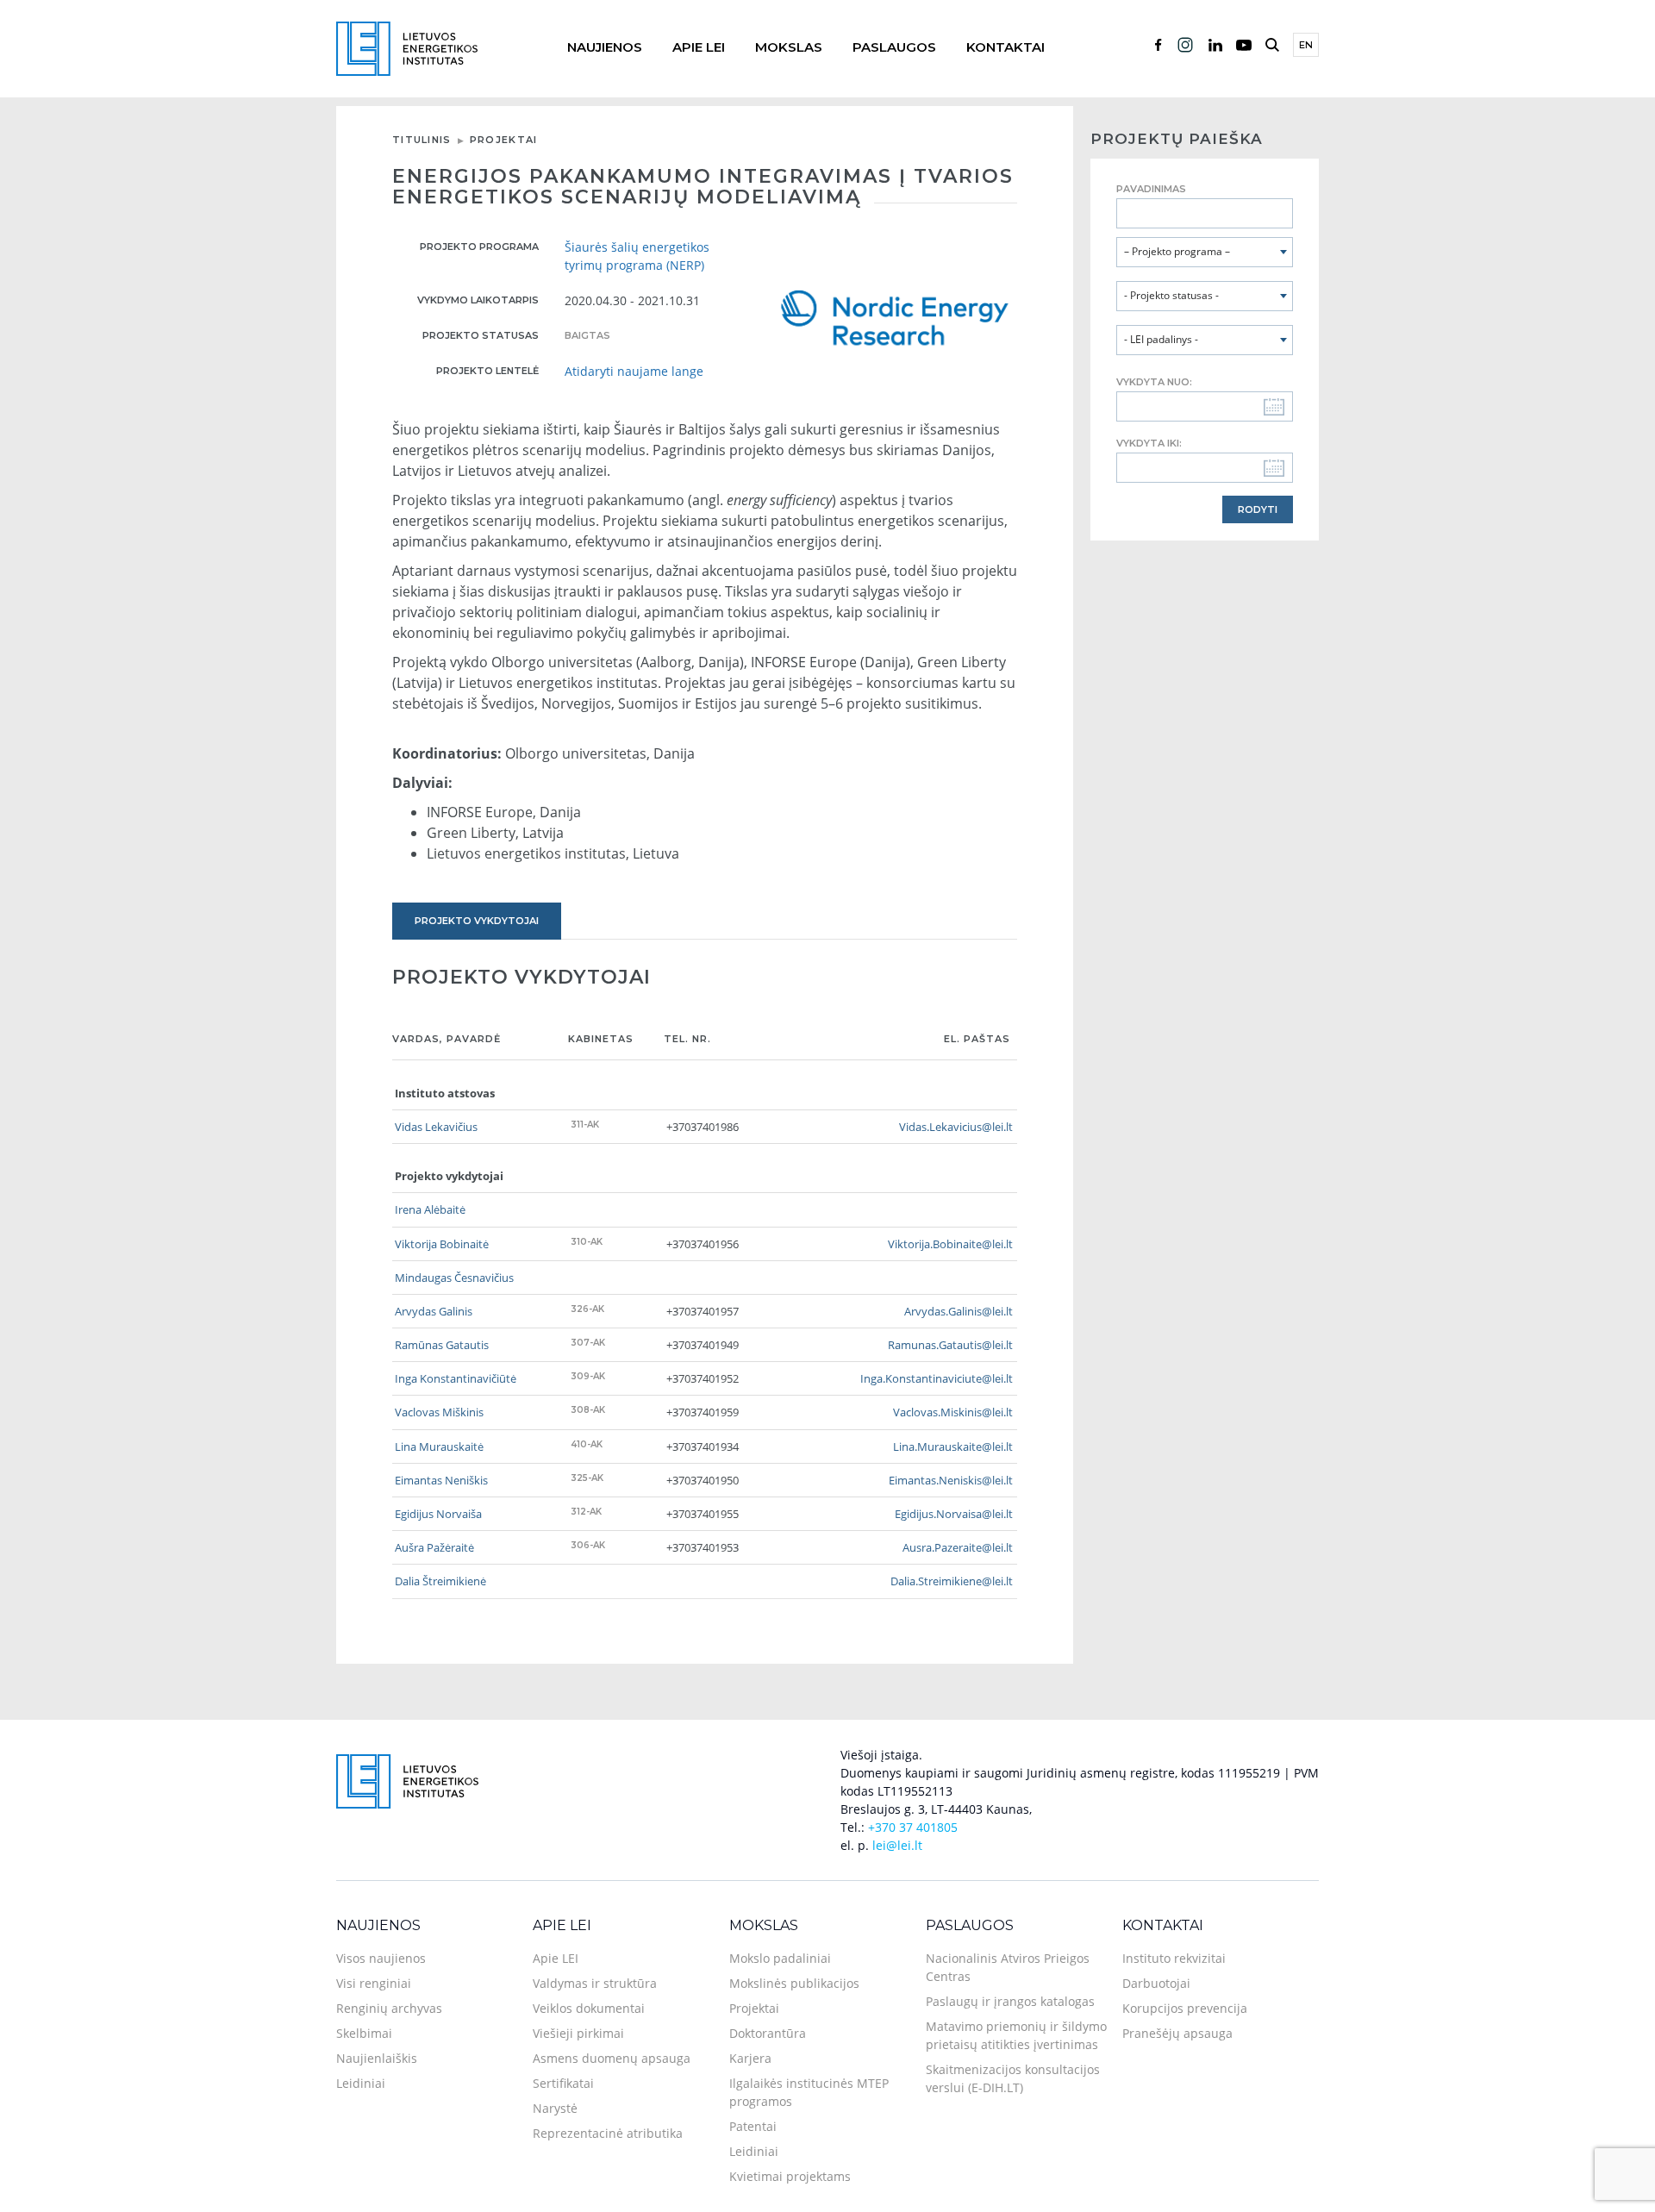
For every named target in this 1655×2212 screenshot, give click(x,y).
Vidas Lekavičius (436, 1127)
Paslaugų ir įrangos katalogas (1010, 2001)
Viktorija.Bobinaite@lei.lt (950, 1244)
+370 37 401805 (913, 1827)
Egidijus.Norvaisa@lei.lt (954, 1514)
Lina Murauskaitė (439, 1447)
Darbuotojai (1156, 1983)
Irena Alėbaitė (430, 1209)
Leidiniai (361, 2083)
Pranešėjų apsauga (1177, 2033)
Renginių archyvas (389, 2008)
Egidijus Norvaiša (438, 1514)
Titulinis (422, 140)
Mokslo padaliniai (780, 1958)
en (1306, 45)
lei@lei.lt (897, 1845)
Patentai (753, 2126)
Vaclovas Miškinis (439, 1412)
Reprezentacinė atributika (608, 2133)
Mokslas (789, 47)
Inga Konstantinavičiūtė (456, 1378)
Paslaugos (894, 47)
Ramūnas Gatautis (442, 1345)
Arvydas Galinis (434, 1311)
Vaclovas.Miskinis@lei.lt (953, 1412)
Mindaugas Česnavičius (454, 1278)
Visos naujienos (381, 1958)
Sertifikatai (563, 2083)
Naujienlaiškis (377, 2058)
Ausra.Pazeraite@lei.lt (958, 1547)
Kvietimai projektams (790, 2176)
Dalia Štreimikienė (440, 1581)
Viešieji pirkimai (578, 2033)
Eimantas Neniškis (441, 1480)
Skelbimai (364, 2033)
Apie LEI (699, 47)
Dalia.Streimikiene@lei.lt (952, 1581)
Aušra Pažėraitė (434, 1547)
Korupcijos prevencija (1185, 2008)
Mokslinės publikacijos (794, 1983)
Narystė (555, 2108)
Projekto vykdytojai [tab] (477, 921)
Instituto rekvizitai (1174, 1958)
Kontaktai (1005, 47)
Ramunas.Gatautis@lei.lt (950, 1345)
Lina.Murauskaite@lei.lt (953, 1447)
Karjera (750, 2058)
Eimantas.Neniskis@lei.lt (951, 1480)
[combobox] (1205, 252)
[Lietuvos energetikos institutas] (407, 47)
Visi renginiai (374, 1983)
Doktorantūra (768, 2033)
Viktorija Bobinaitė (442, 1244)
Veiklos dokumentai (589, 2008)
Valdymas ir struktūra (595, 1983)
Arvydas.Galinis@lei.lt (959, 1311)
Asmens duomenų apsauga (612, 2058)
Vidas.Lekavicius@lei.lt (956, 1127)
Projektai (504, 140)
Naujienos (605, 47)
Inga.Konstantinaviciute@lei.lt (937, 1378)
